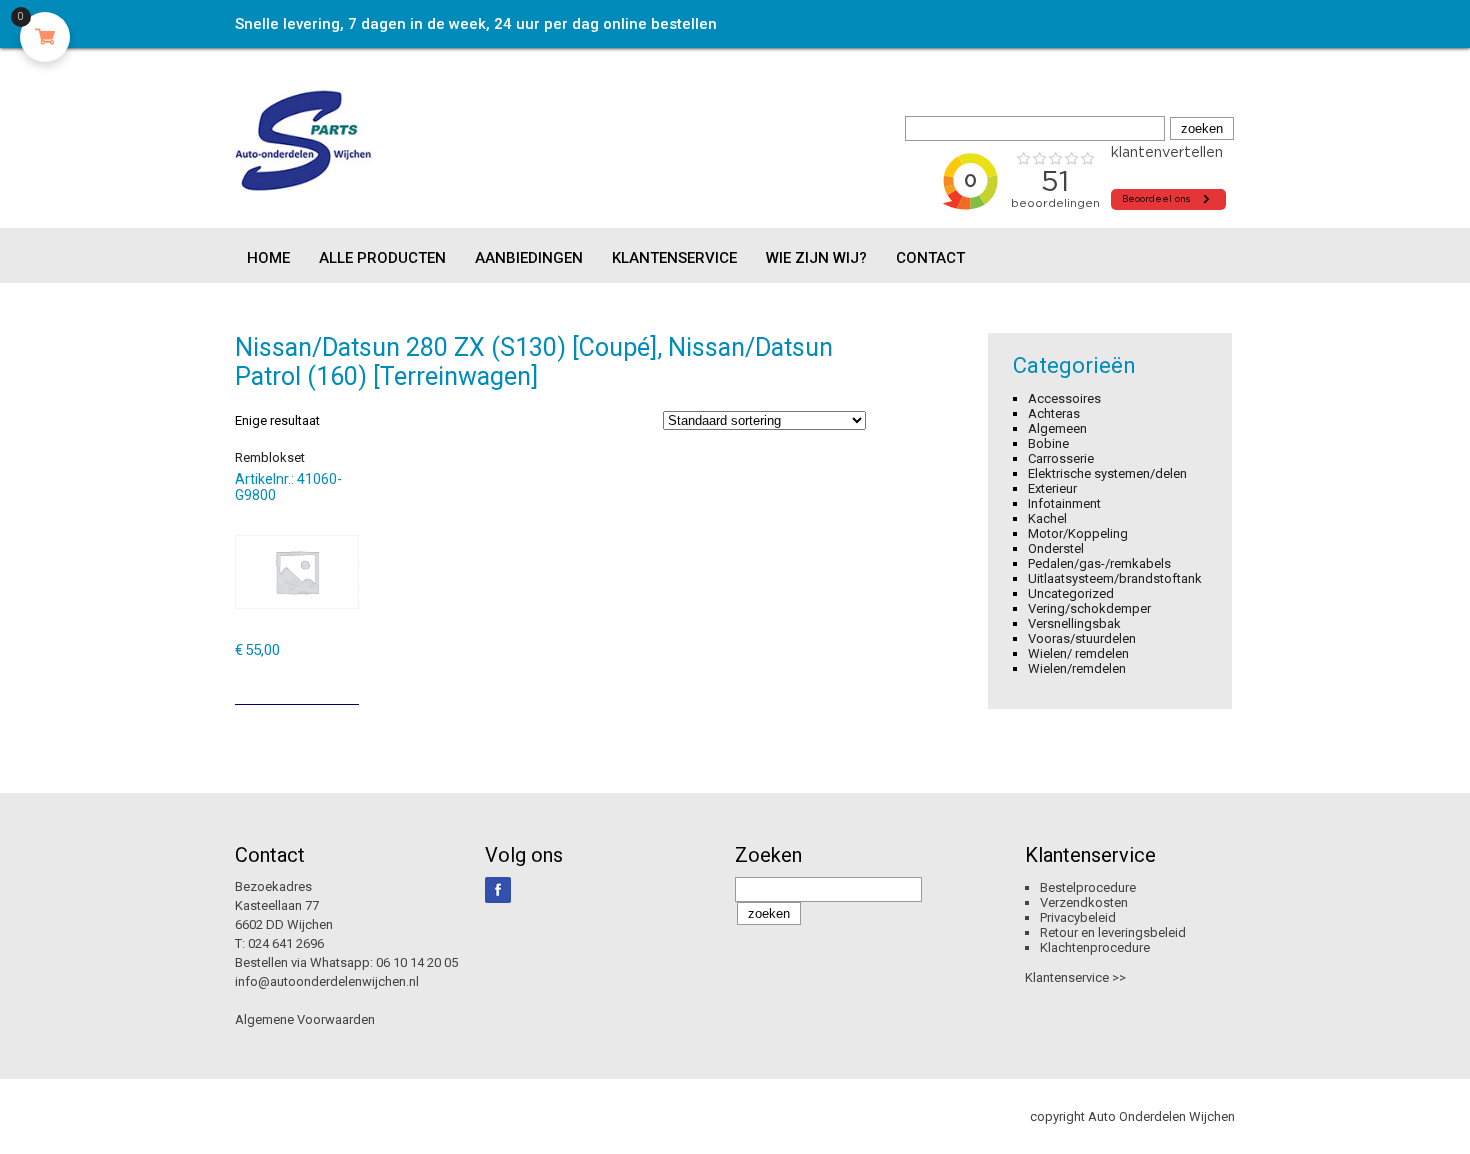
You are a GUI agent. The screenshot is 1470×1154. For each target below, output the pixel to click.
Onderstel (1056, 548)
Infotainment (1064, 503)
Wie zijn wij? (816, 258)
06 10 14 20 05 (417, 962)
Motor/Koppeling (1078, 533)
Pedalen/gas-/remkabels (1099, 563)
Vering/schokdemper (1089, 608)
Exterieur (1052, 488)
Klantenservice (674, 258)
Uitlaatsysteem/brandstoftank (1115, 578)
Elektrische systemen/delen (1107, 473)
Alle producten (382, 258)
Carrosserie (1061, 458)
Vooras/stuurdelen (1082, 638)
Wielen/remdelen (1077, 668)
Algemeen (1057, 428)
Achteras (1054, 413)
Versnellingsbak (1074, 623)
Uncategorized (1071, 593)
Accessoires (1064, 398)
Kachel (1047, 518)
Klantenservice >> (1075, 977)
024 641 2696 (286, 943)
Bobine (1048, 443)
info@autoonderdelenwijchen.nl (327, 981)
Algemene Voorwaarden (305, 1019)
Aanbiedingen (529, 258)
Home (268, 258)
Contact (930, 258)
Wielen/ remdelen (1078, 653)
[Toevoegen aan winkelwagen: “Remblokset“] (346, 682)
